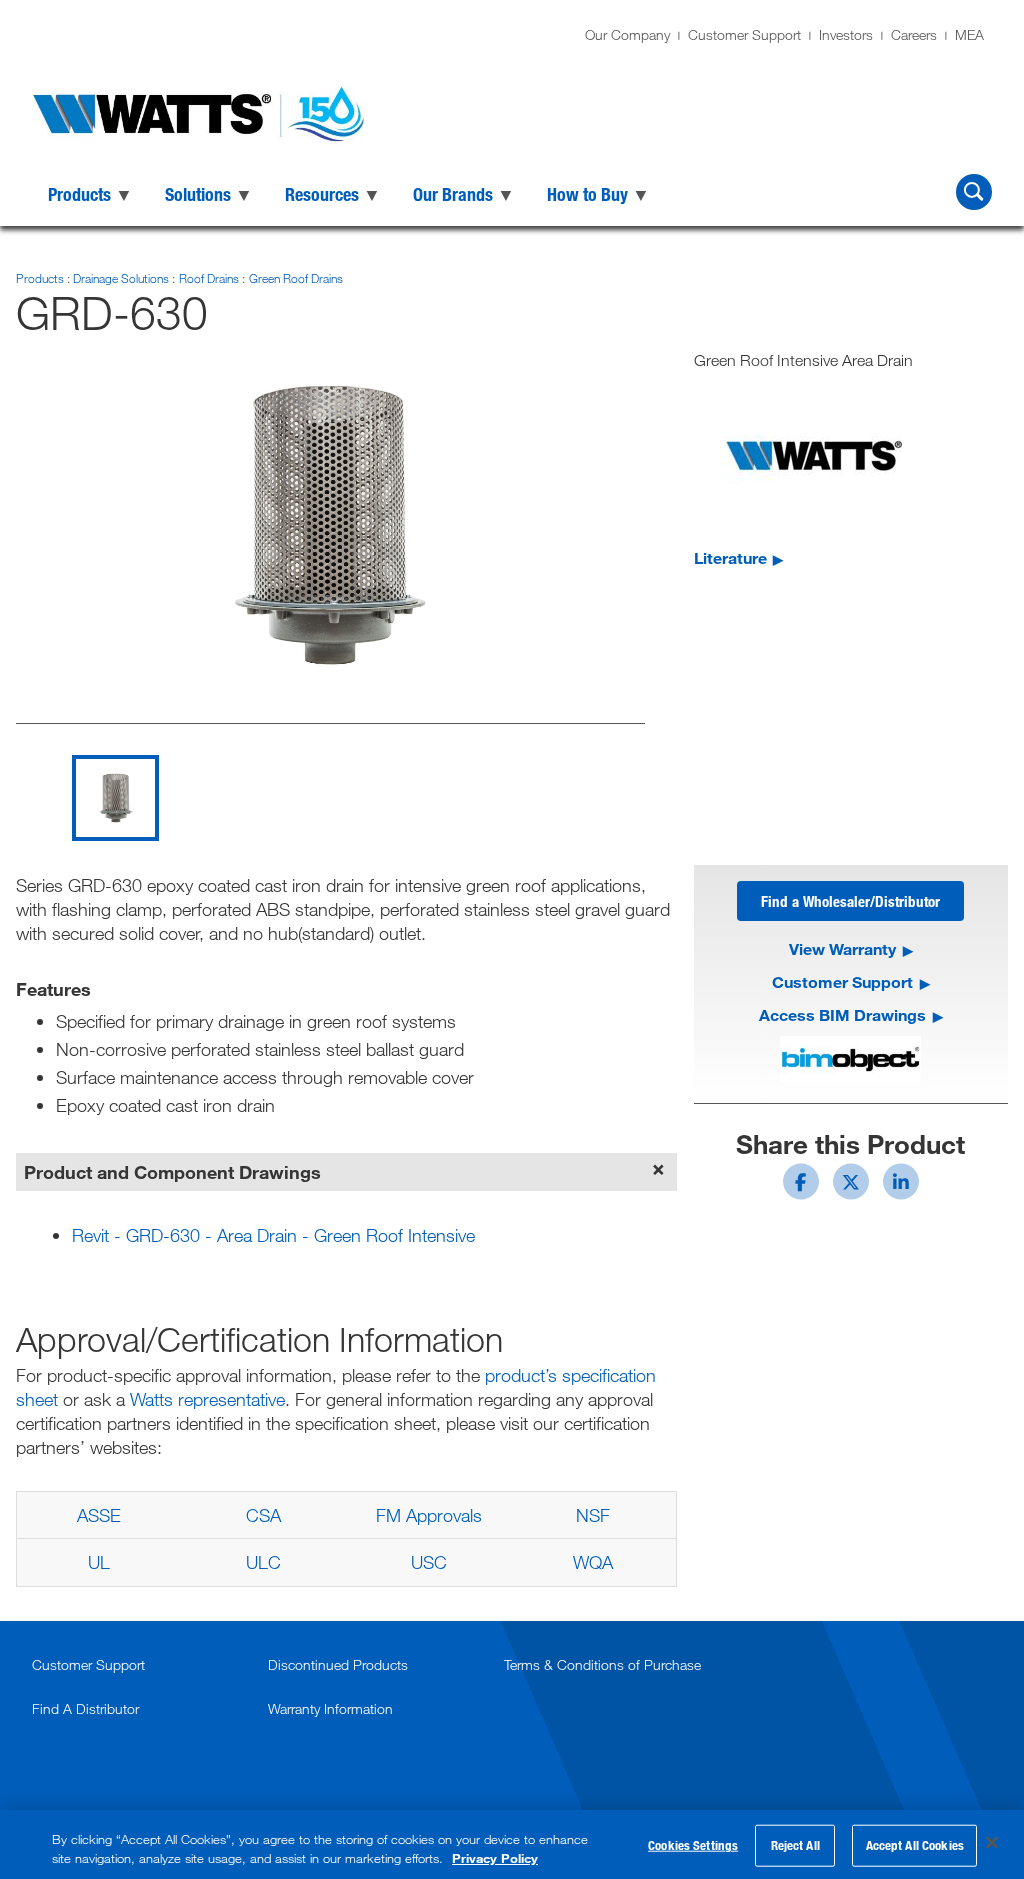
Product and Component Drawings (172, 1172)
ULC (263, 1562)
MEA (969, 34)
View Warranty (842, 948)
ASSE (99, 1515)
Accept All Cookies (915, 1845)
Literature (730, 557)
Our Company (627, 34)
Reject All (795, 1845)
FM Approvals (429, 1515)
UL (99, 1562)
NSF (593, 1515)
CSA (263, 1515)
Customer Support (744, 34)
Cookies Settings (693, 1845)
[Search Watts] (974, 192)
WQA (593, 1562)
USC (429, 1562)
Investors (846, 34)
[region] (512, 1844)
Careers (914, 34)
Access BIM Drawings (842, 1014)
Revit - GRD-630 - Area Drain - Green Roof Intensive (273, 1235)
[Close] (992, 1843)
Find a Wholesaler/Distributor (850, 901)
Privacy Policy (495, 1858)
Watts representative (207, 1399)
